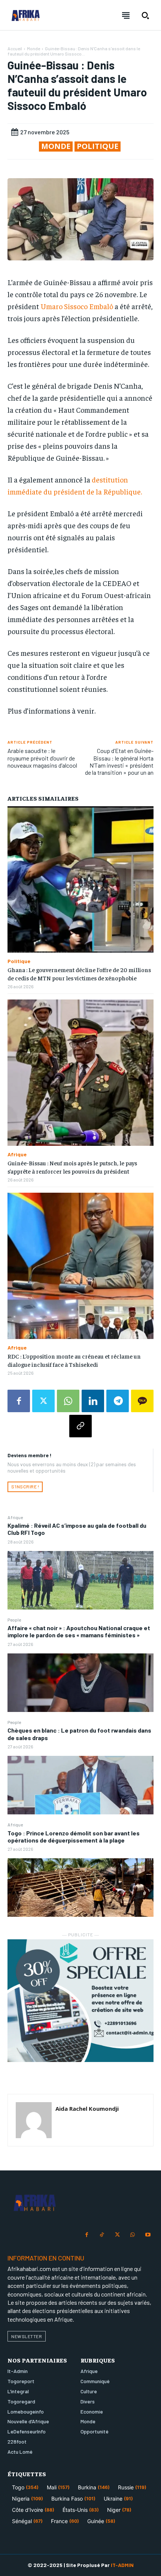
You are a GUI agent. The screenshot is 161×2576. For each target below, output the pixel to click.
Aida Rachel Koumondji (87, 2109)
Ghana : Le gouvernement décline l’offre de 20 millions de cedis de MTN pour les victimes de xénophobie (79, 974)
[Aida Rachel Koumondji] (34, 2120)
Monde (34, 48)
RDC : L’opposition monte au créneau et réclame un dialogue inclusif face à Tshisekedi (74, 1360)
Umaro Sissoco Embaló (77, 306)
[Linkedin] (93, 1401)
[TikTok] (102, 2235)
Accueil (15, 48)
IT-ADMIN (122, 2565)
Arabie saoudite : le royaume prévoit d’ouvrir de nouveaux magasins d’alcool (42, 758)
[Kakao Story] (142, 1401)
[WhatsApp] (68, 1401)
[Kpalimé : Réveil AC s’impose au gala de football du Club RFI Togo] (80, 1580)
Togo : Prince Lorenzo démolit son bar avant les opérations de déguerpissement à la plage (74, 1837)
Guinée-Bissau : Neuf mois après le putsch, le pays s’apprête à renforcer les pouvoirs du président (72, 1167)
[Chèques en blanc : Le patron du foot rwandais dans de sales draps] (80, 1785)
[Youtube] (148, 2235)
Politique (98, 146)
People (14, 1620)
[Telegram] (118, 1401)
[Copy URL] (80, 1426)
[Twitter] (43, 1401)
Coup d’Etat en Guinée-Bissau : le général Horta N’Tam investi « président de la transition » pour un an (119, 761)
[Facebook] (19, 1401)
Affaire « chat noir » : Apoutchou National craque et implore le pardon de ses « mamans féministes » (79, 1631)
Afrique (15, 1517)
